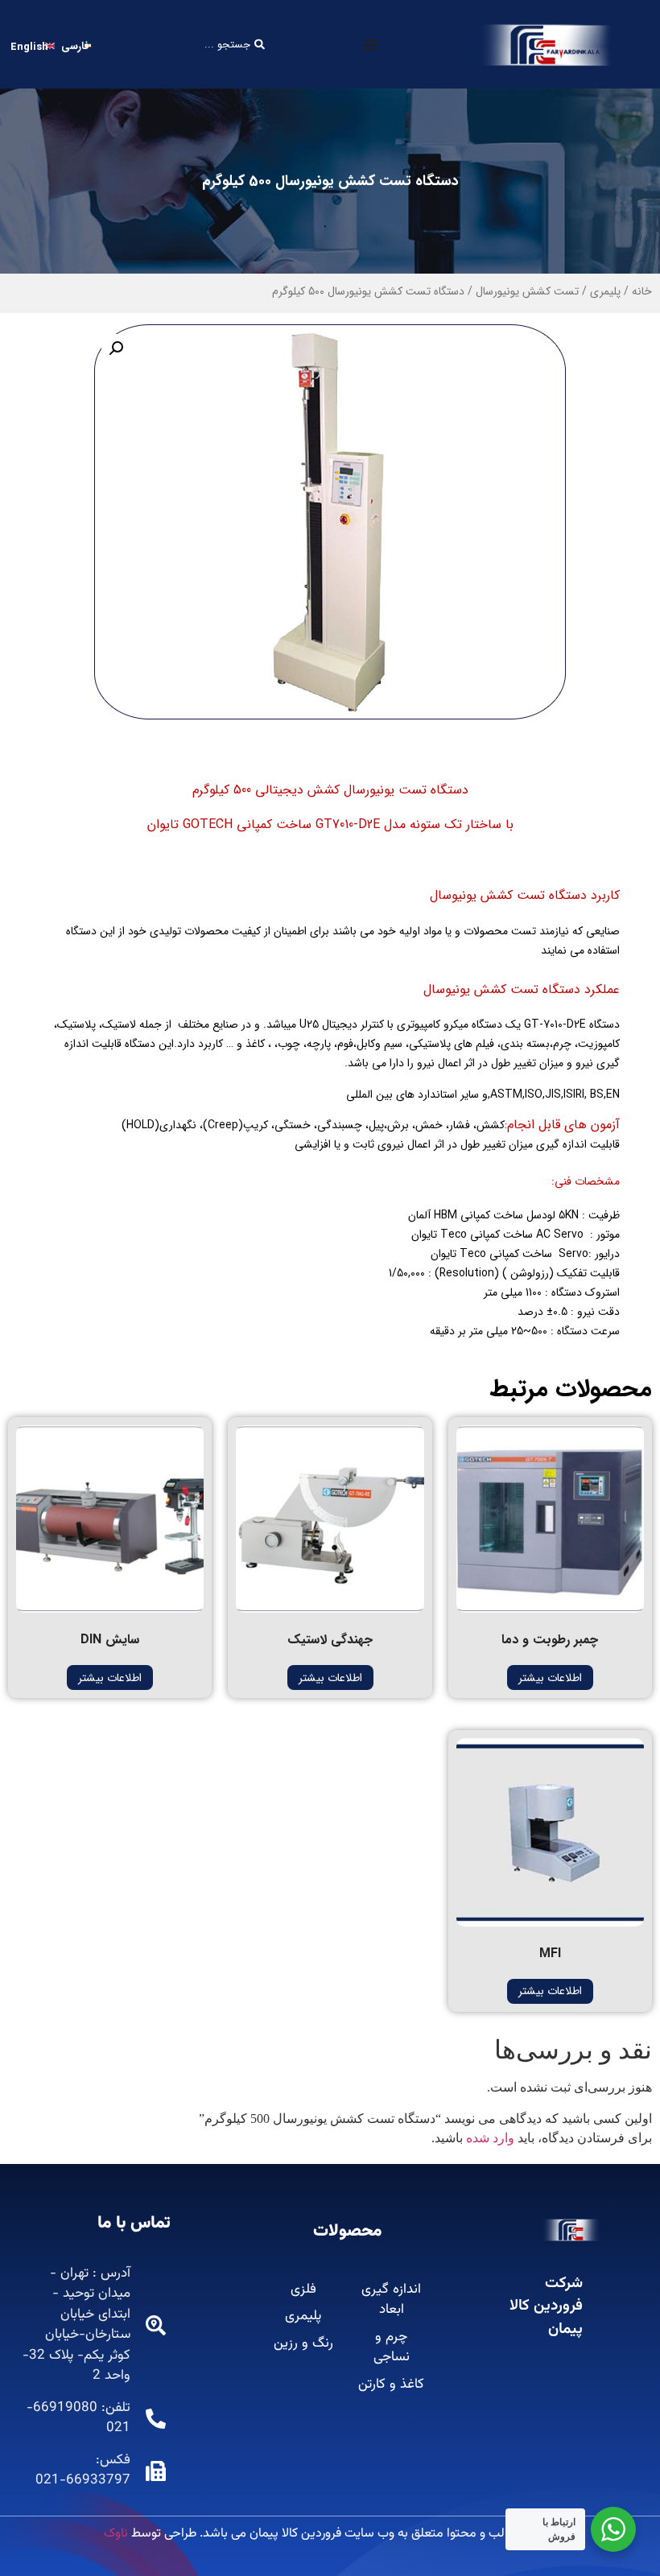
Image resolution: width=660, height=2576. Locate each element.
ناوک (116, 2534)
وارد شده (490, 2138)
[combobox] (188, 45)
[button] (116, 348)
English (29, 47)
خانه (642, 291)
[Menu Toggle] (370, 44)
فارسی (75, 46)
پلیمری (605, 291)
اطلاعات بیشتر (550, 1678)
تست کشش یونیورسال (527, 291)
